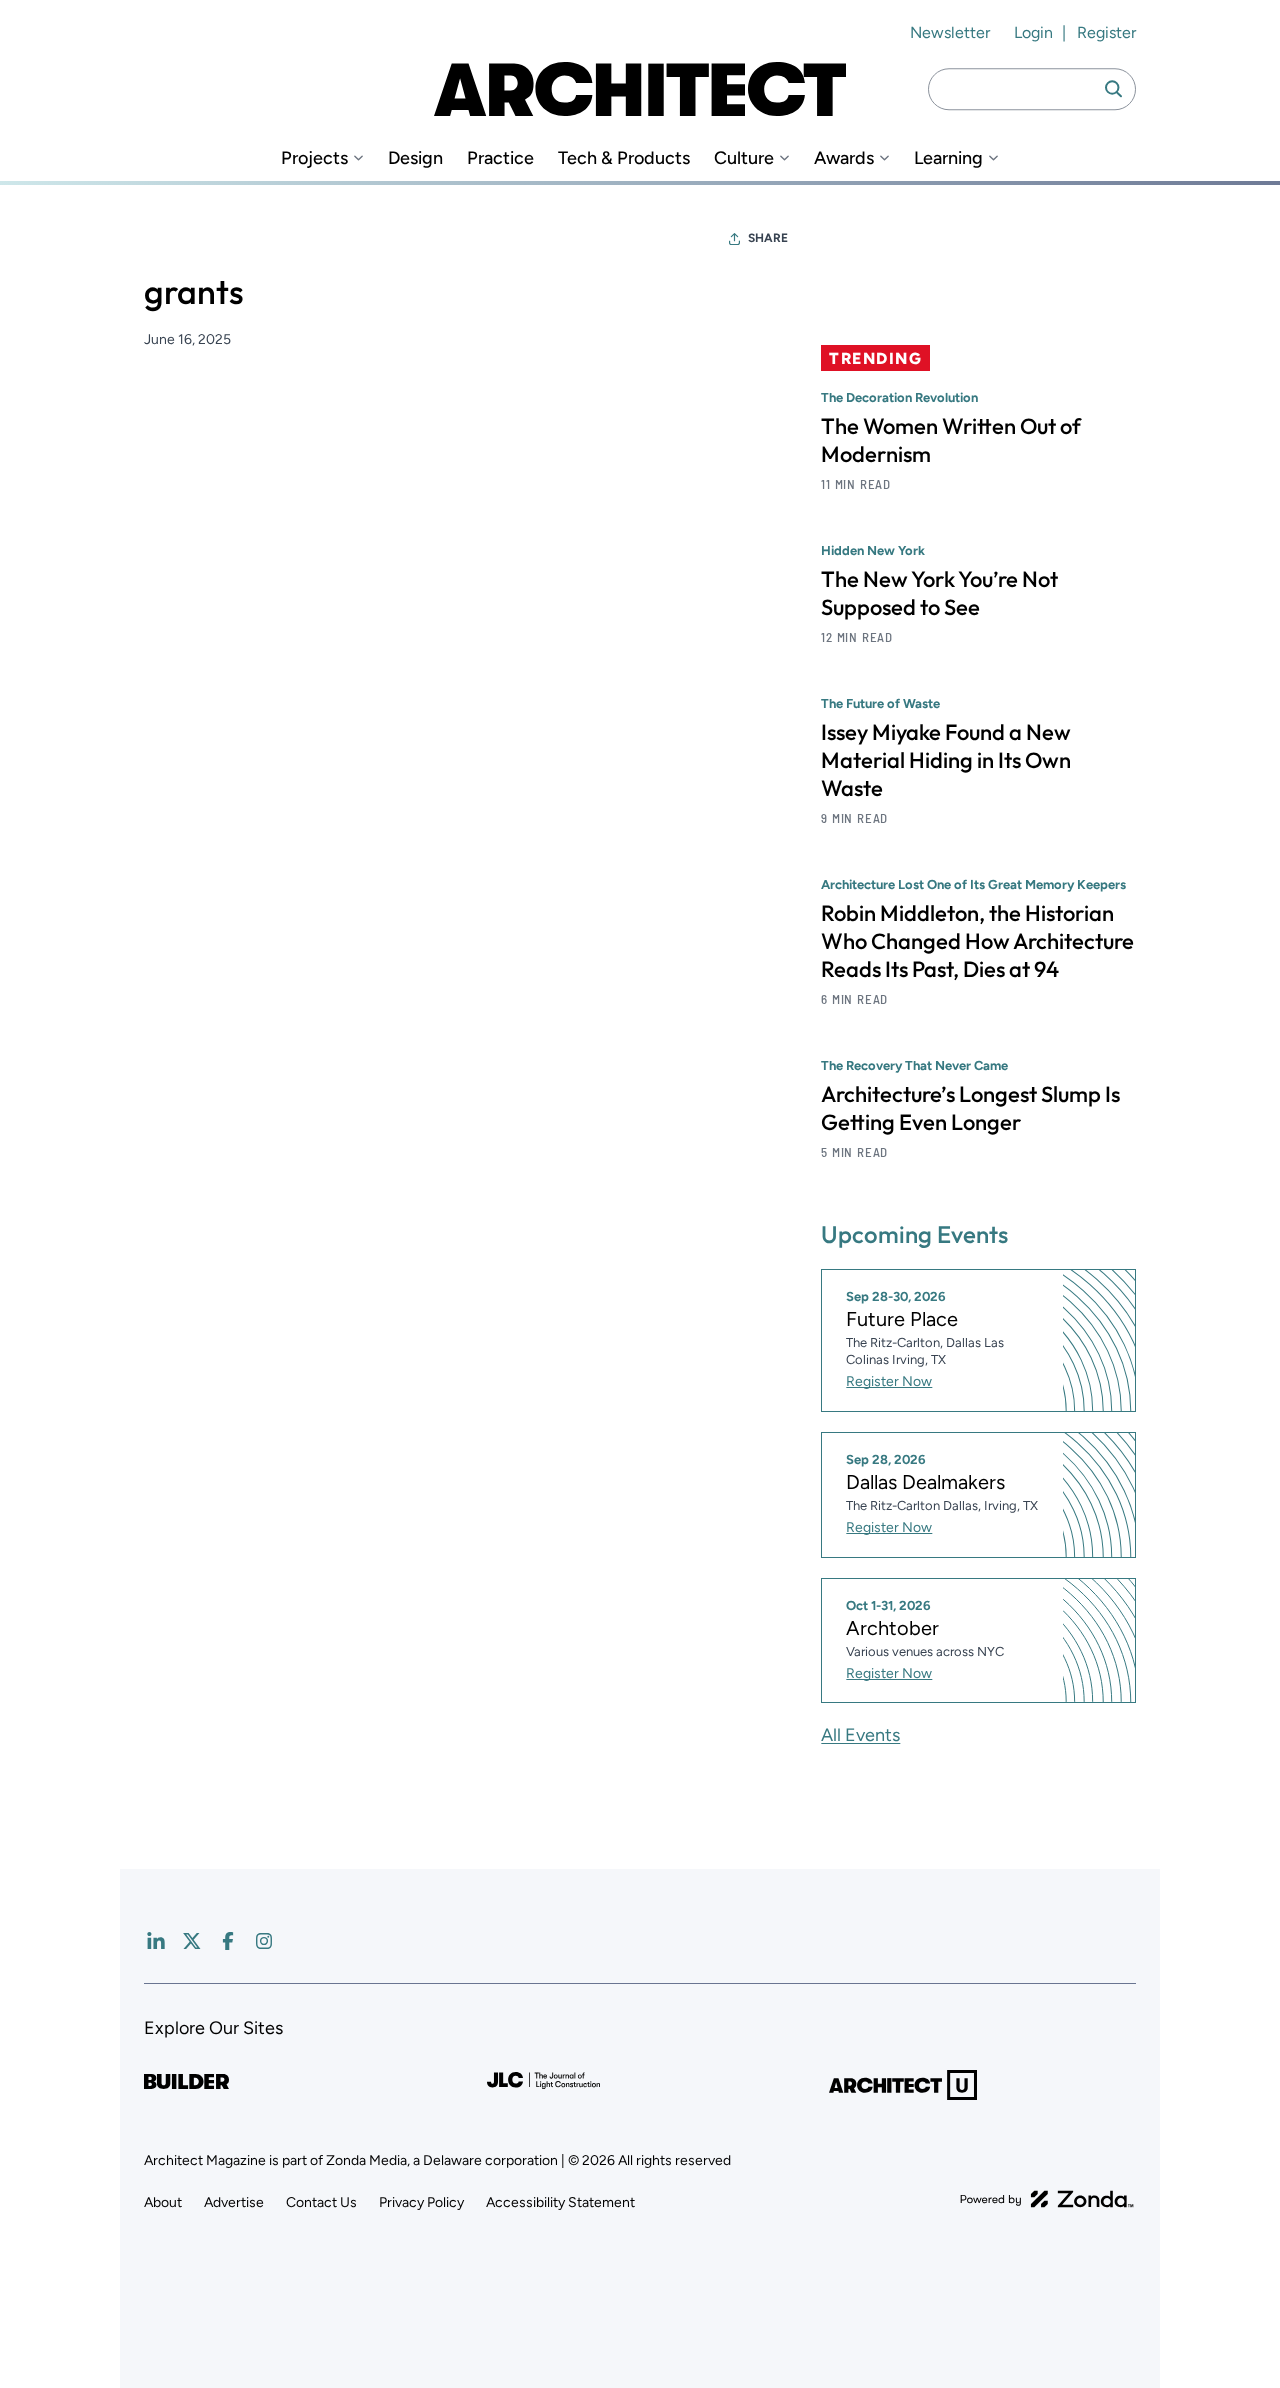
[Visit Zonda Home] (1047, 2199)
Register (1106, 32)
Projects (314, 158)
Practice (500, 158)
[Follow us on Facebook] (228, 1941)
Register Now (889, 1381)
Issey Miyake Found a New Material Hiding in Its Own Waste (946, 760)
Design (415, 158)
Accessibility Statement (560, 2202)
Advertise (234, 2202)
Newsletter (950, 32)
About (163, 2202)
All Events (860, 1735)
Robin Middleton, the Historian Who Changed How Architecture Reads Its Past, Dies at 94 (977, 941)
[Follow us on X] (192, 1941)
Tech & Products (624, 158)
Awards (844, 158)
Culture (744, 158)
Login (1033, 32)
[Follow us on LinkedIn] (156, 1941)
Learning (948, 158)
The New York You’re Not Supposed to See (939, 593)
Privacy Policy (421, 2202)
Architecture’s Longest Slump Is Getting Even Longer (970, 1108)
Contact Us (321, 2202)
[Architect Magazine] (640, 89)
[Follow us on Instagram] (264, 1941)
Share (768, 238)
